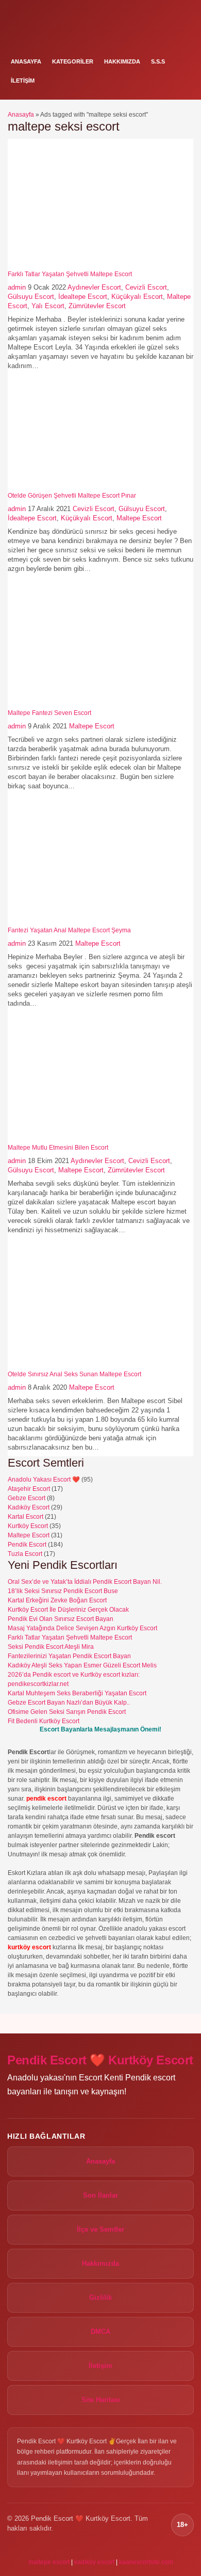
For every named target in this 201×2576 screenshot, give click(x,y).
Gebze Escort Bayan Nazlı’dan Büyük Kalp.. (69, 1703)
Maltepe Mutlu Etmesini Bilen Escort (58, 1148)
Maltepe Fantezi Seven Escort (49, 713)
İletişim (23, 81)
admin (17, 287)
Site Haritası (101, 2400)
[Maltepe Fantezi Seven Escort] (72, 705)
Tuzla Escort (25, 1554)
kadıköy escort (94, 2562)
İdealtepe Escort (83, 297)
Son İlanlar (100, 2195)
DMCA (100, 2332)
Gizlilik (100, 2297)
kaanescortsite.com (146, 2562)
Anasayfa (26, 61)
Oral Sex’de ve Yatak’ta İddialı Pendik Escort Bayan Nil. (85, 1582)
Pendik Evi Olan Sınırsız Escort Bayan (61, 1619)
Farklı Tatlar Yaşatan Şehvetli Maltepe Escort (70, 274)
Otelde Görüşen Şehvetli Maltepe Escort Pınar (72, 496)
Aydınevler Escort (94, 287)
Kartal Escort (26, 1517)
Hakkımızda (122, 61)
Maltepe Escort (139, 518)
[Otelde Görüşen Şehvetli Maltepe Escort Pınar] (72, 487)
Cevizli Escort (146, 287)
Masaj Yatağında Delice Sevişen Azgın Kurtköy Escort (82, 1628)
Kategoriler (73, 61)
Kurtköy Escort (28, 1526)
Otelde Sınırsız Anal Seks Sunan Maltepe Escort (74, 1374)
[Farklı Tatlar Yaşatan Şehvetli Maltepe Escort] (72, 266)
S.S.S (158, 61)
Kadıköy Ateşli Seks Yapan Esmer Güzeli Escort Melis (82, 1665)
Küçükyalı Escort (137, 297)
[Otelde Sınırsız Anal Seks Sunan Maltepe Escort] (72, 1366)
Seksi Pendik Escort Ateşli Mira (51, 1647)
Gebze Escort (27, 1498)
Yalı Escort (48, 306)
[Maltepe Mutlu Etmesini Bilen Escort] (72, 1139)
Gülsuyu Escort (31, 297)
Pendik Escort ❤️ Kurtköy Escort (100, 2060)
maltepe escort (49, 2562)
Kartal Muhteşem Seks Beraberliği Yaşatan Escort (77, 1693)
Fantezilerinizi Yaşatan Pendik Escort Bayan (69, 1656)
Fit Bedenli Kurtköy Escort (44, 1721)
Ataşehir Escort (29, 1489)
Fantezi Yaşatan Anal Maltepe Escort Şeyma (69, 930)
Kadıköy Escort (29, 1507)
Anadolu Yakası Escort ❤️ (44, 1480)
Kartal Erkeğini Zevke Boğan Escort (57, 1600)
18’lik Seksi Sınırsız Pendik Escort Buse (63, 1591)
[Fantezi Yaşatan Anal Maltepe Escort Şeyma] (72, 922)
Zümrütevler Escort (97, 306)
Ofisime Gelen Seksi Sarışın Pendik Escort (67, 1712)
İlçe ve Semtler (100, 2229)
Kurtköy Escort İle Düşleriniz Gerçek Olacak (68, 1610)
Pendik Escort (27, 1545)
